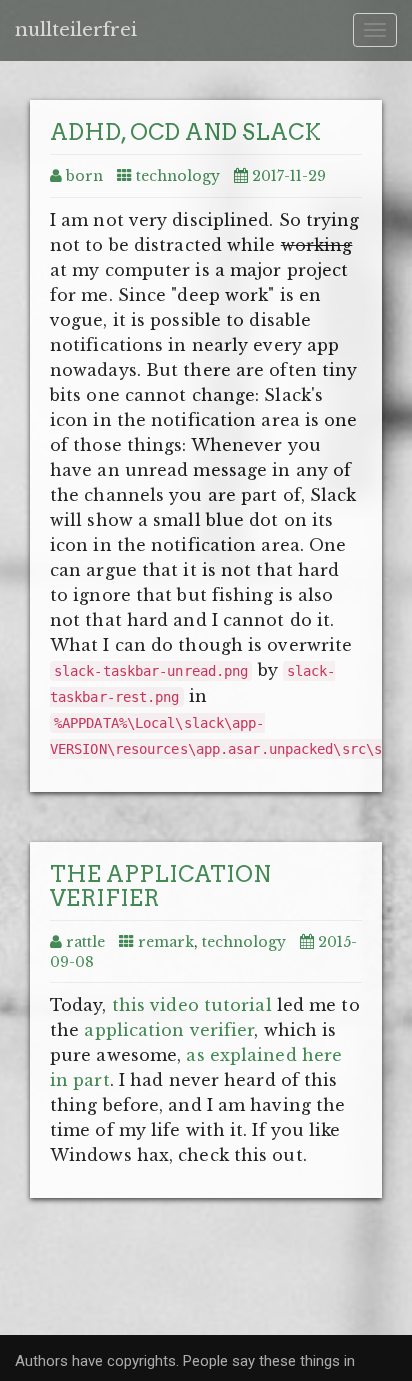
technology (178, 176)
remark (166, 942)
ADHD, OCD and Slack (185, 132)
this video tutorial (192, 1005)
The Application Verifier (160, 886)
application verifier (169, 1030)
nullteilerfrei (76, 30)
